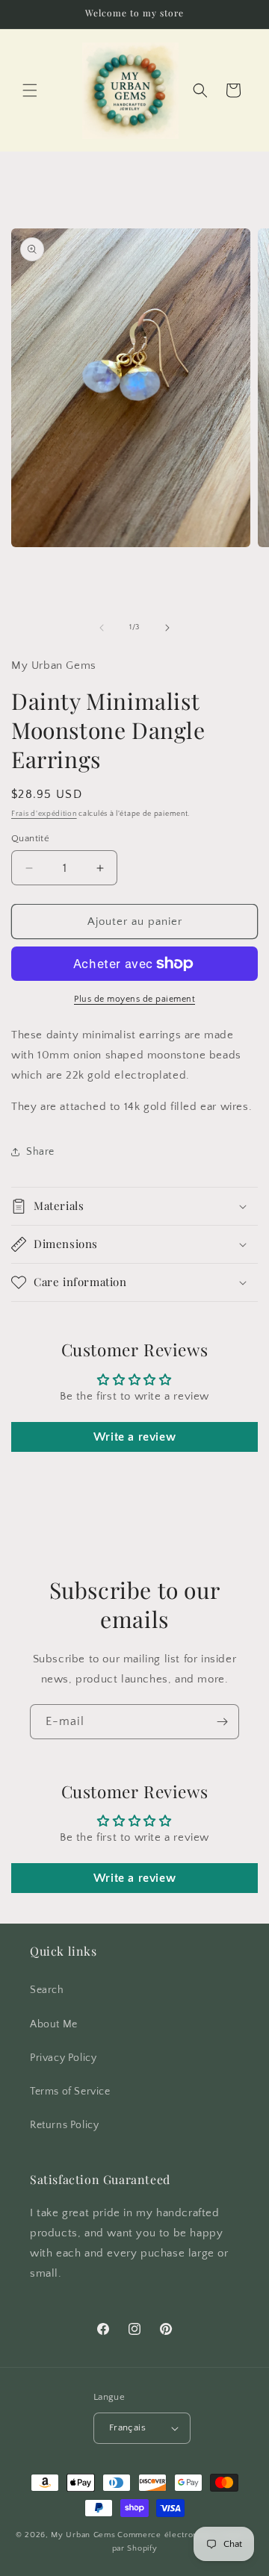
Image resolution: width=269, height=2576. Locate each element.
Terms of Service (70, 2092)
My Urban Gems (83, 2535)
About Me (54, 2024)
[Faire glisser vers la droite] (167, 628)
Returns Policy (64, 2125)
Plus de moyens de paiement (134, 999)
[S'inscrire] (222, 1722)
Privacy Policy (63, 2058)
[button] (30, 90)
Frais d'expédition (44, 814)
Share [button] (40, 1152)
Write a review (134, 1437)
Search (47, 1990)
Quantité (30, 838)
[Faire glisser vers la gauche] (102, 628)
